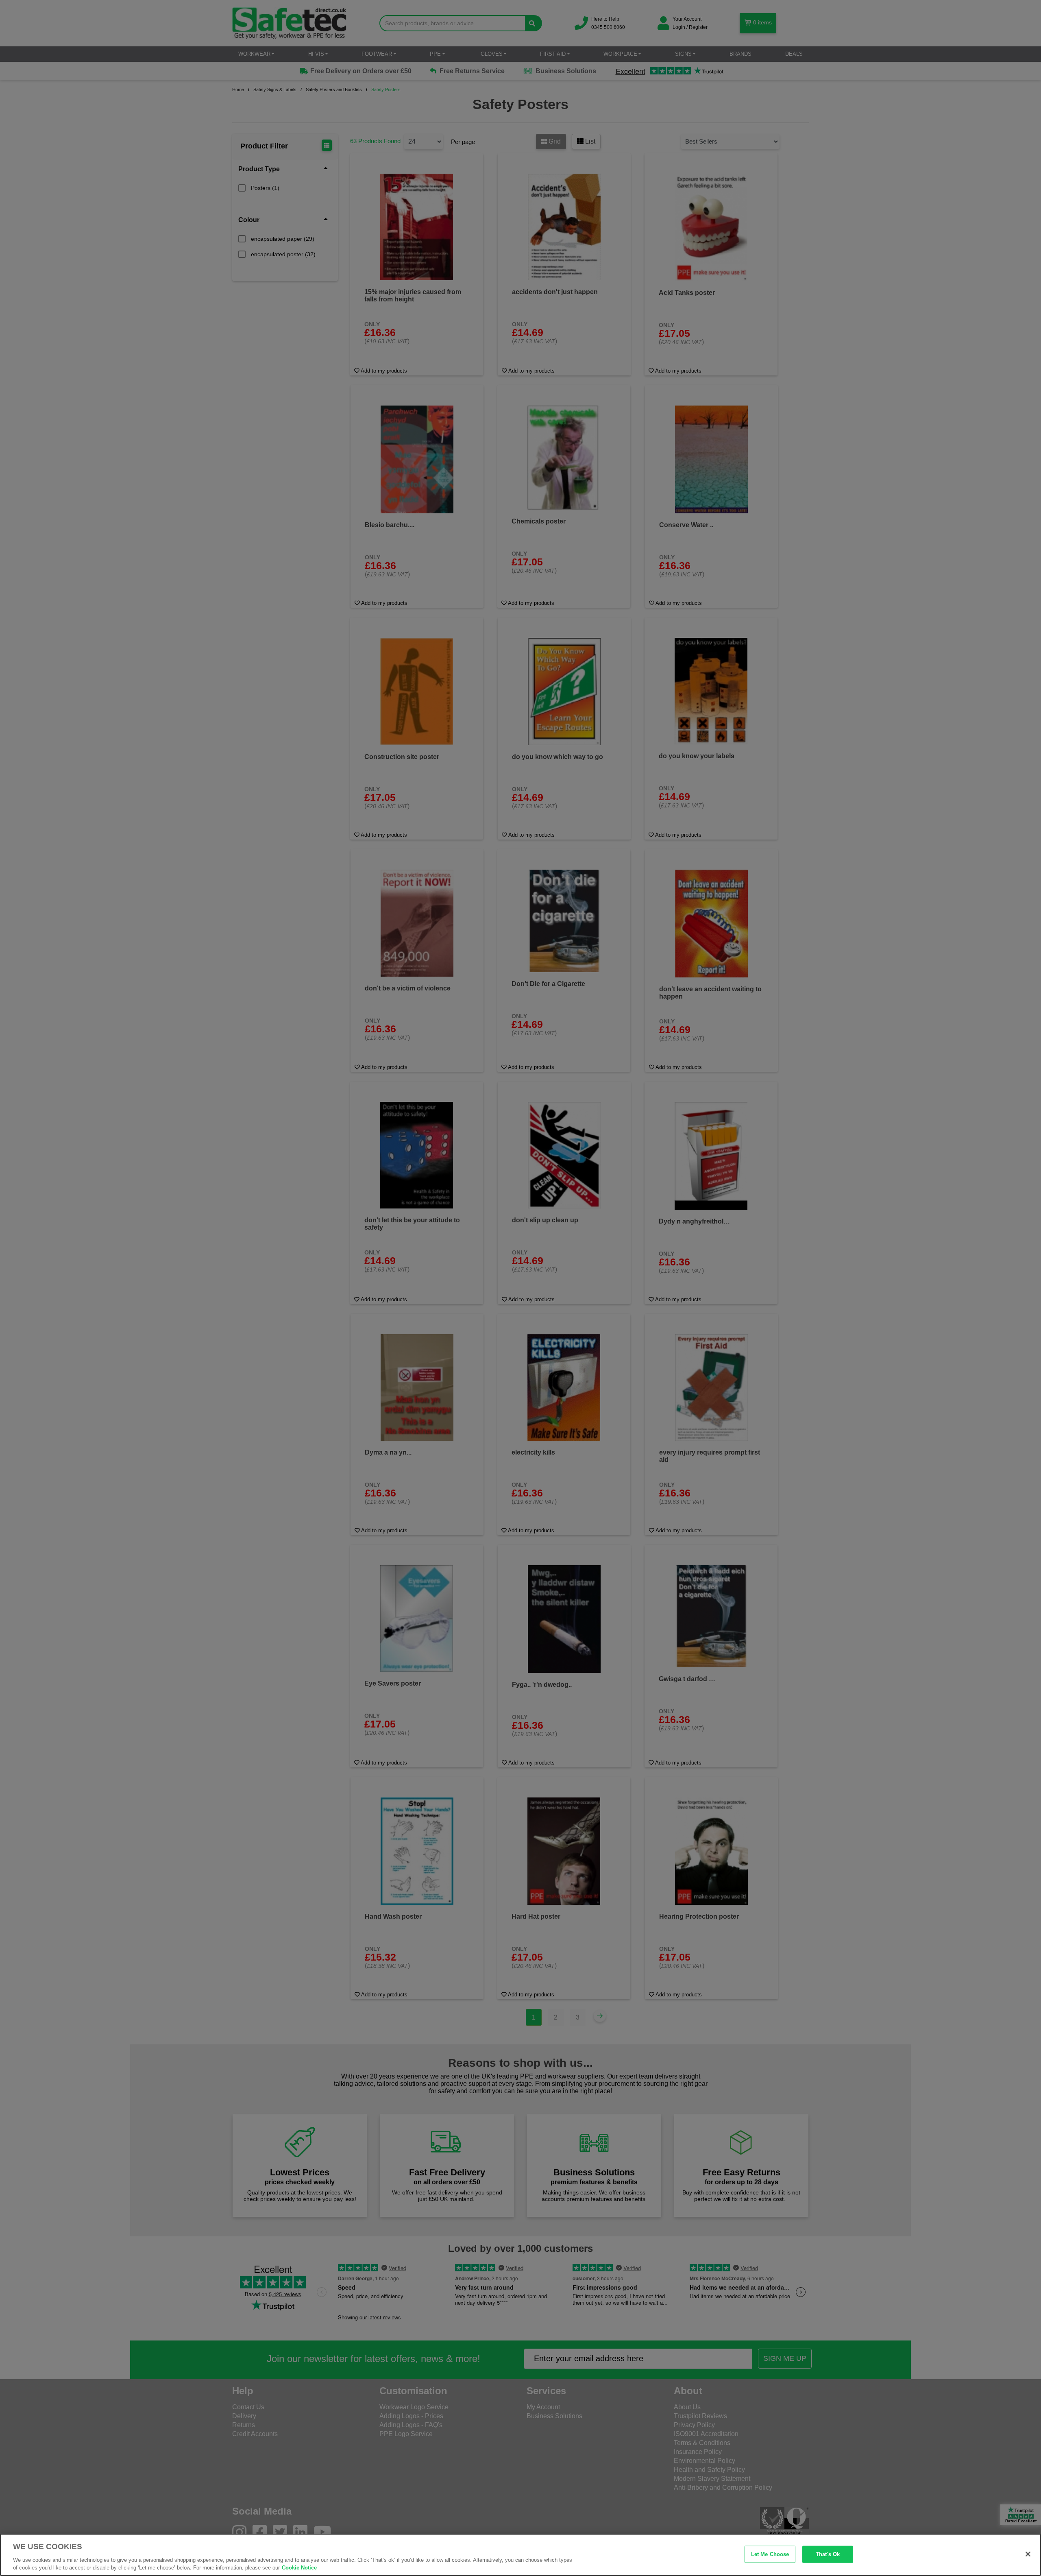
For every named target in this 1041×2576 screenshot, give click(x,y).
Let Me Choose (770, 2554)
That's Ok (828, 2554)
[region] (520, 2555)
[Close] (1028, 2554)
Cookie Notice (299, 2568)
